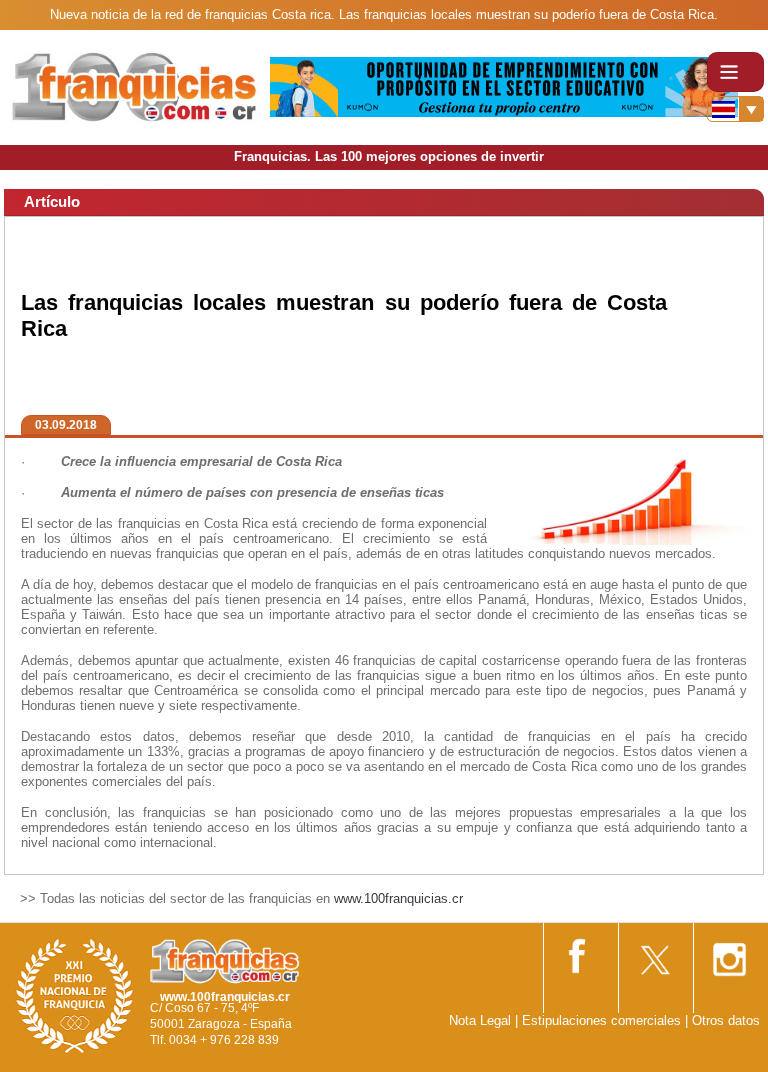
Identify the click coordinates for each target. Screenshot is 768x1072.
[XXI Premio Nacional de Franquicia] (75, 995)
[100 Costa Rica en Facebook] (579, 952)
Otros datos (726, 1020)
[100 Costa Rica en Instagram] (729, 953)
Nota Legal (480, 1020)
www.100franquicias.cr (398, 898)
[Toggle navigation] (735, 72)
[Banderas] (735, 109)
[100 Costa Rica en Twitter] (654, 953)
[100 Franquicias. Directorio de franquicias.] (135, 86)
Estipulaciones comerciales (603, 1020)
